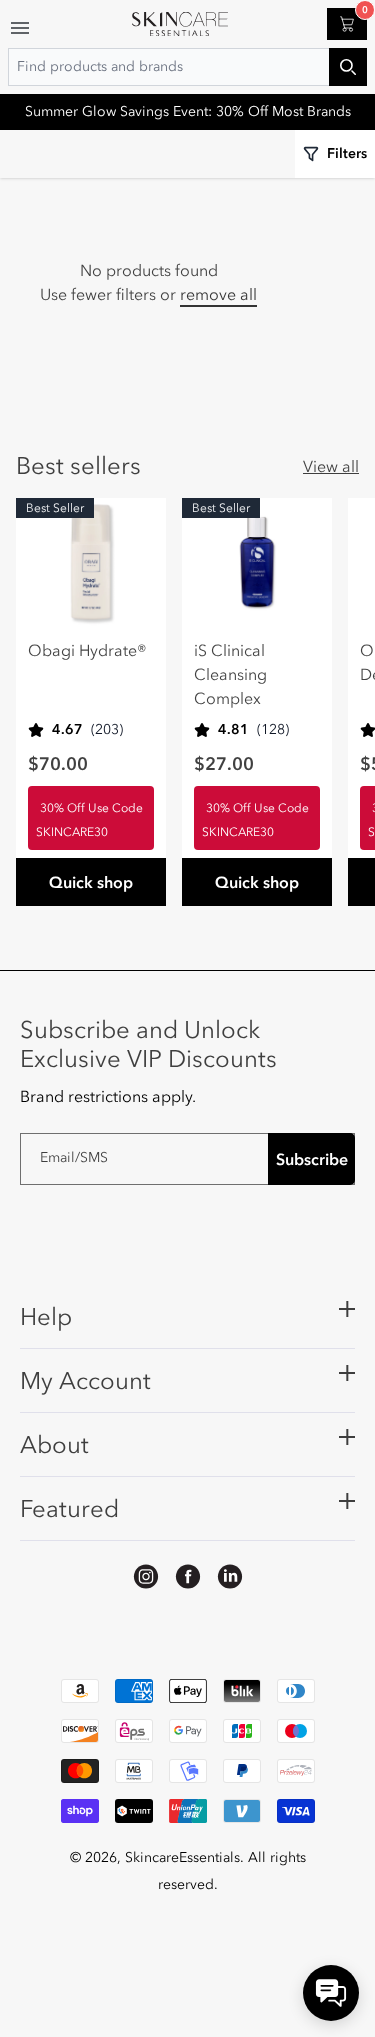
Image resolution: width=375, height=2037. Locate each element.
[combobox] (187, 67)
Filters (347, 153)
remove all (218, 294)
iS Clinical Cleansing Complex (230, 674)
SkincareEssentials (182, 1857)
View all (331, 466)
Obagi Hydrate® (87, 650)
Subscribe (312, 1159)
